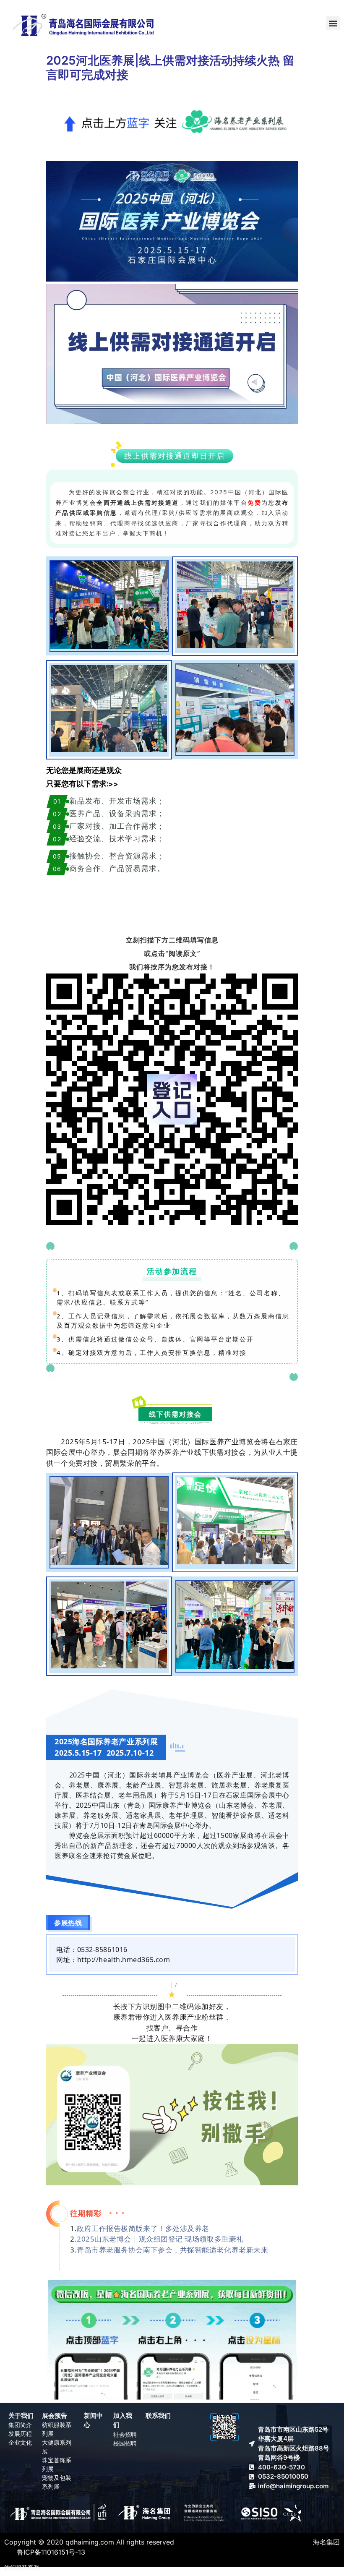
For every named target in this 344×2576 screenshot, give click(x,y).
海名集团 (326, 2542)
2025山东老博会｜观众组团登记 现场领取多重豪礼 (160, 2239)
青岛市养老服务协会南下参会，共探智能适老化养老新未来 (172, 2250)
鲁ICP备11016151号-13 (51, 2552)
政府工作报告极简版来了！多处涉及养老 (143, 2228)
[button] (333, 23)
